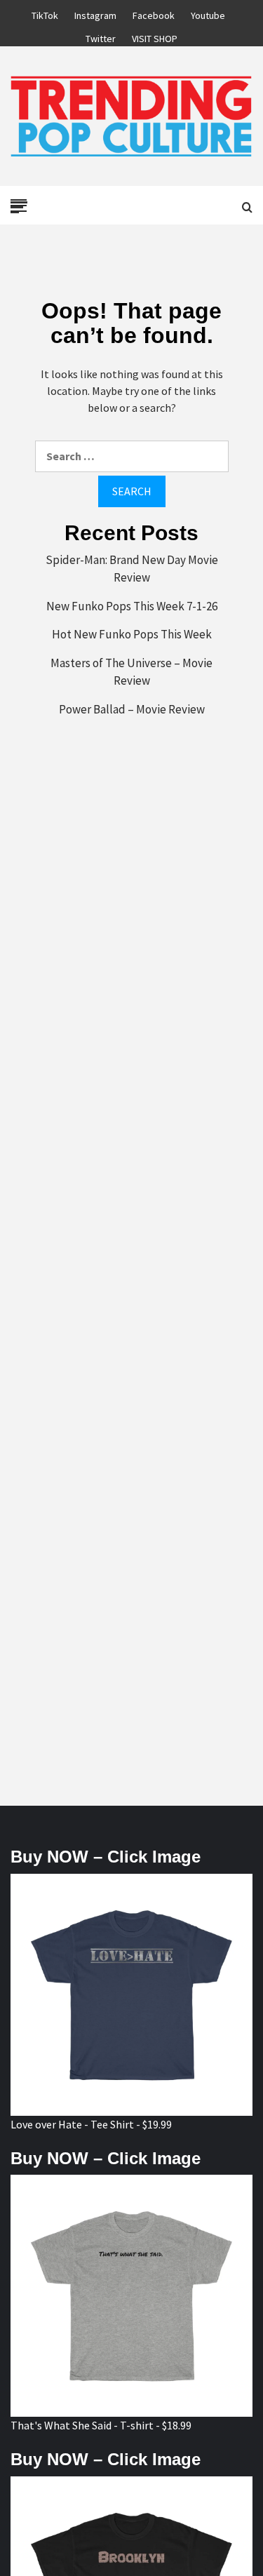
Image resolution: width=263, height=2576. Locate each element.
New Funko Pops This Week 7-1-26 (132, 606)
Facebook (154, 13)
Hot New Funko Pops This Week (132, 634)
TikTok (45, 13)
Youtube (208, 13)
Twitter (101, 36)
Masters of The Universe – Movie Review (131, 672)
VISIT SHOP (155, 36)
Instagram (95, 13)
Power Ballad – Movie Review (132, 709)
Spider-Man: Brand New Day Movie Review (132, 569)
